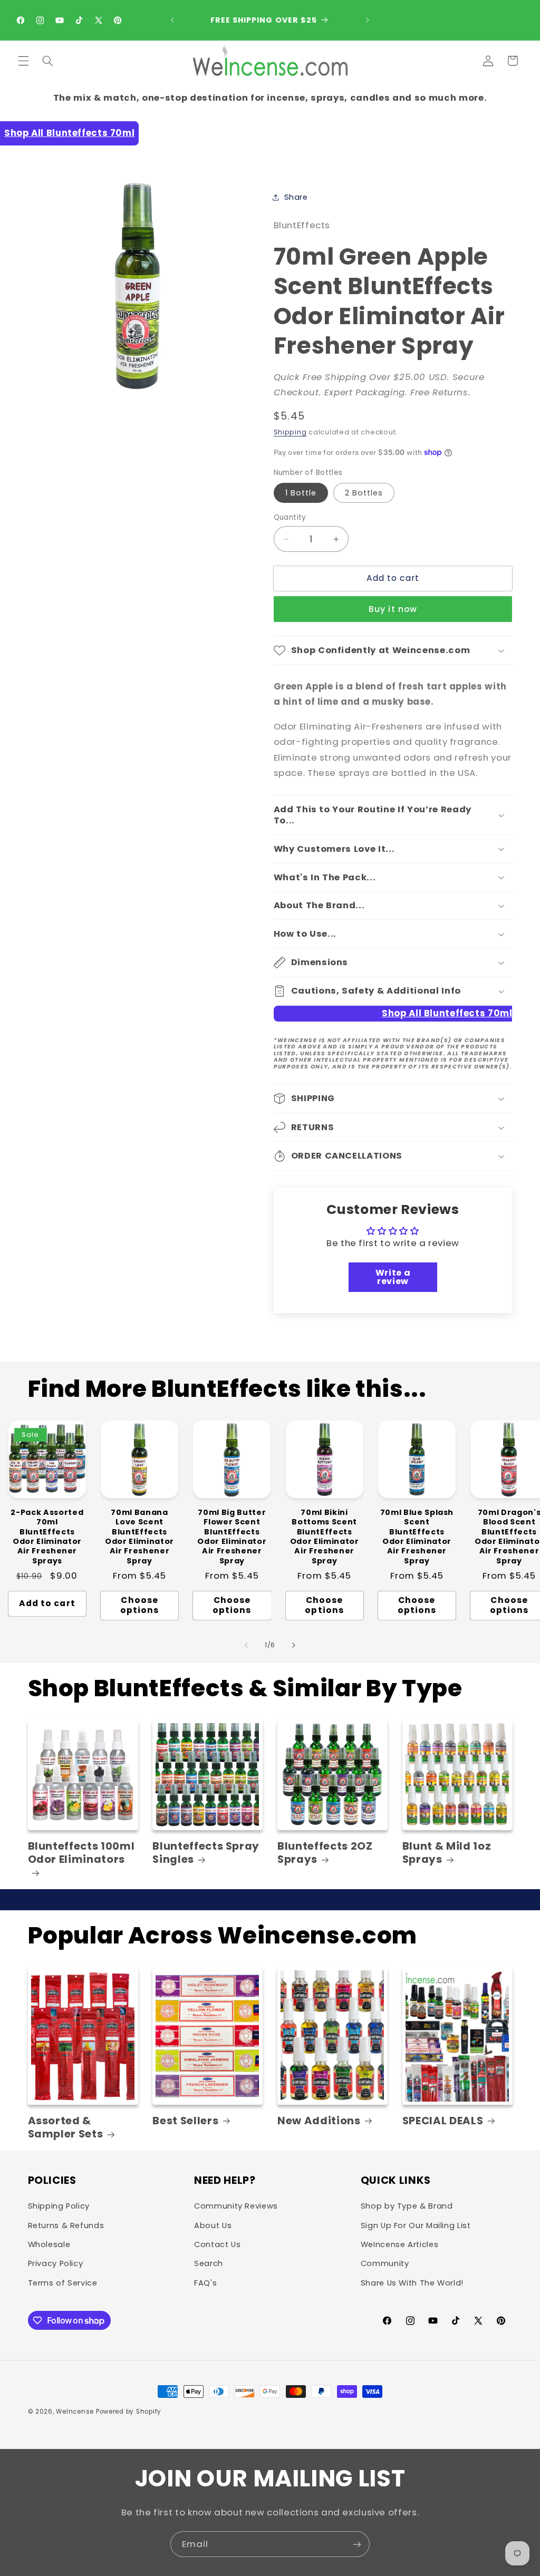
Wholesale (49, 2244)
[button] (23, 61)
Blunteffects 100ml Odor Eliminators (81, 1853)
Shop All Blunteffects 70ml (69, 133)
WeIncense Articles (399, 2244)
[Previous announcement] (172, 20)
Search (209, 2263)
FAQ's (205, 2283)
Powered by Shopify (129, 2412)
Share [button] (296, 197)
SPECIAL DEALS (443, 2121)
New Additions (319, 2121)
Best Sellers (185, 2121)
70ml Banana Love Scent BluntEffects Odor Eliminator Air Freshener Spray (139, 1537)
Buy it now (393, 609)
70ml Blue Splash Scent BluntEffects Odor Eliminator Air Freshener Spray (417, 1537)
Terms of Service (63, 2283)
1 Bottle (301, 493)
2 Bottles (364, 493)
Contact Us (217, 2244)
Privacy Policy (56, 2263)
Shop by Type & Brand (407, 2206)
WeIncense (75, 2412)
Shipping (290, 432)
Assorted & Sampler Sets (66, 2128)
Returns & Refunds (66, 2225)
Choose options (139, 1605)
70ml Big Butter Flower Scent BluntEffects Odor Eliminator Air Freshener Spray (232, 1537)
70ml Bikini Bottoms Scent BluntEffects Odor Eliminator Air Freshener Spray (325, 1537)
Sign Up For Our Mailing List (416, 2225)
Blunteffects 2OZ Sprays (325, 1853)
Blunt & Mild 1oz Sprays (447, 1853)
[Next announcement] (368, 20)
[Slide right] (294, 1645)
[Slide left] (246, 1645)
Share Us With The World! (412, 2283)
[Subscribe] (357, 2544)
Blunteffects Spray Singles (206, 1853)
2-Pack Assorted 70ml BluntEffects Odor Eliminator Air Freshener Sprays (47, 1537)
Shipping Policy (59, 2206)
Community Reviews (236, 2206)
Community (385, 2263)
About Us (213, 2225)
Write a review (393, 1277)
